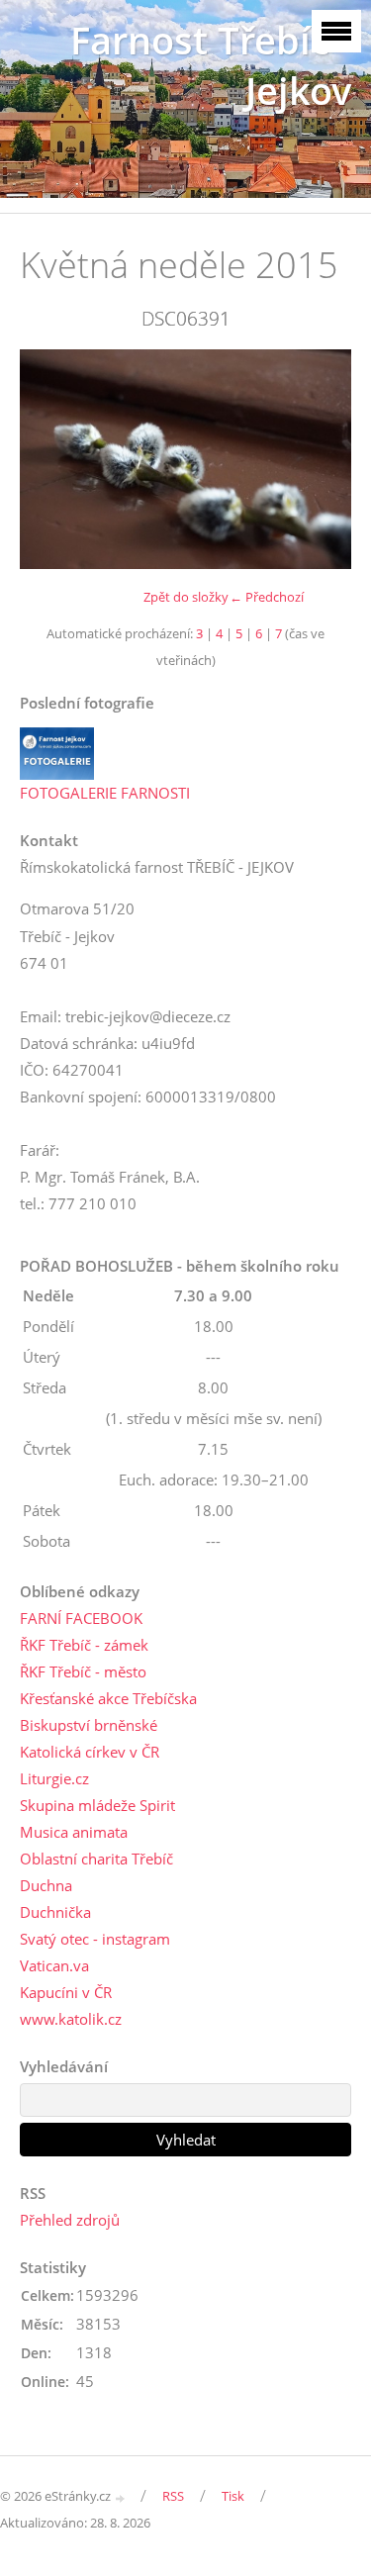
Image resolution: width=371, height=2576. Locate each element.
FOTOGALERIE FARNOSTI (105, 793)
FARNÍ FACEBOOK (81, 1618)
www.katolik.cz (71, 2019)
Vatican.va (54, 1965)
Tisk (233, 2496)
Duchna (46, 1885)
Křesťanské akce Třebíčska (108, 1698)
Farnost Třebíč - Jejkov (211, 65)
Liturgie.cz (54, 1778)
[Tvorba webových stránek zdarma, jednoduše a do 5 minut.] (121, 2497)
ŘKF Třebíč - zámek (84, 1645)
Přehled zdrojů (70, 2220)
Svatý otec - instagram (95, 1939)
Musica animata (74, 1832)
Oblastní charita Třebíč (96, 1859)
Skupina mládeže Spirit (97, 1805)
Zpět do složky (186, 597)
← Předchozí (267, 597)
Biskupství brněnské (89, 1725)
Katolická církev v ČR (90, 1752)
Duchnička (55, 1912)
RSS (173, 2496)
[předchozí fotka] (52, 459)
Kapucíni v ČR (66, 1992)
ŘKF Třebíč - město (83, 1671)
